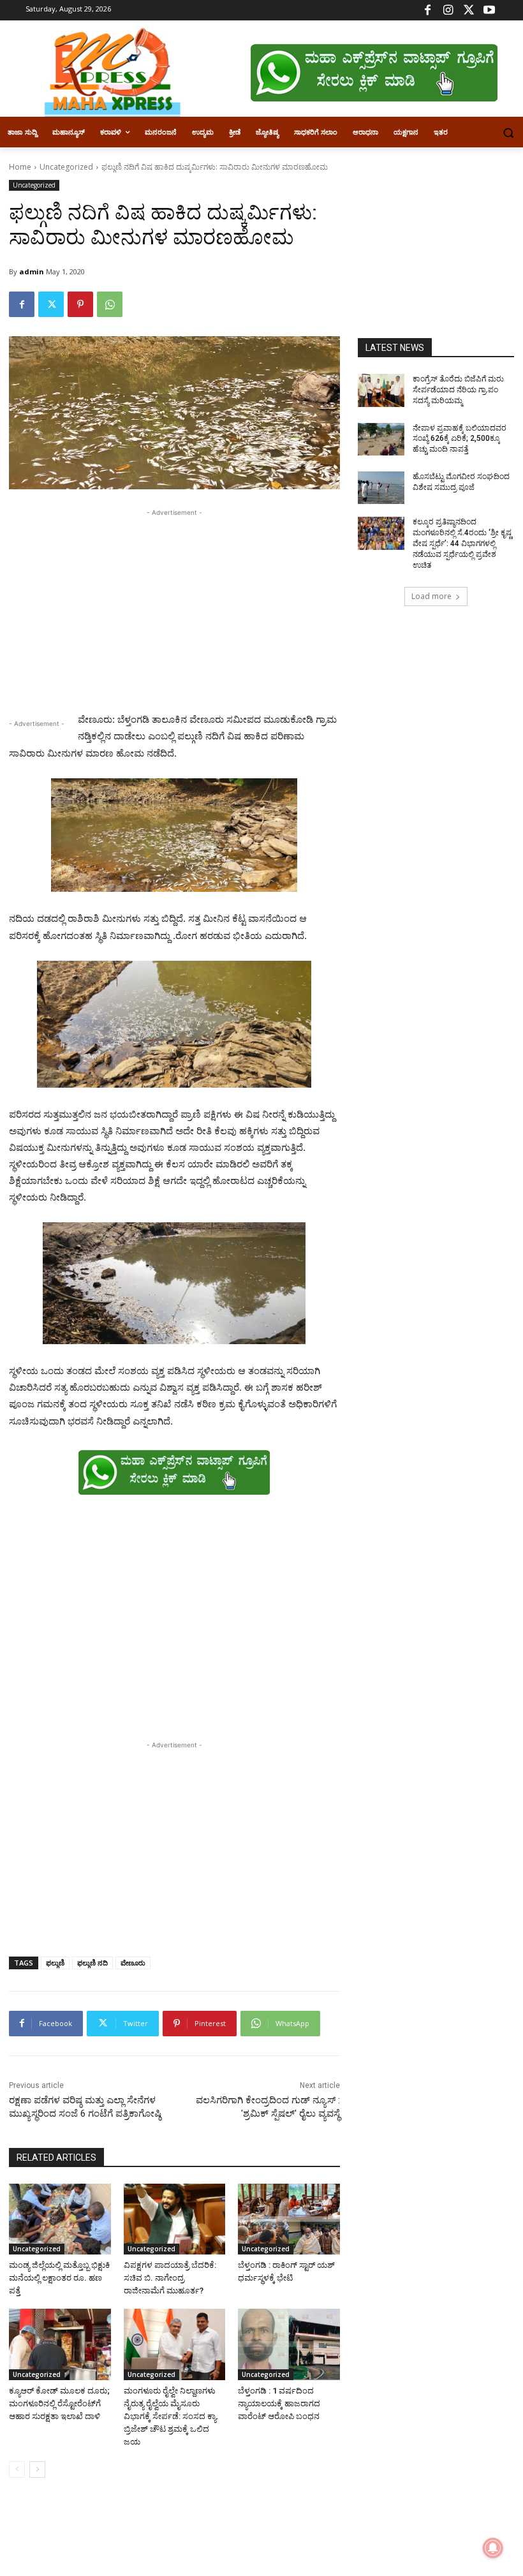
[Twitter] (468, 11)
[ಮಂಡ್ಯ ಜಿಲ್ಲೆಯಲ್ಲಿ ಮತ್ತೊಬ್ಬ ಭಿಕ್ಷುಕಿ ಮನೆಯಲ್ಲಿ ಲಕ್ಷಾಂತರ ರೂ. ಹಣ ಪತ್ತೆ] (60, 2219)
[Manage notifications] (493, 2548)
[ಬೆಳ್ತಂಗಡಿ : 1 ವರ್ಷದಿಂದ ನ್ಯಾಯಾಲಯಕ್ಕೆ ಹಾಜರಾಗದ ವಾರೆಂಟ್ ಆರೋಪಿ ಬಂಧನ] (289, 2344)
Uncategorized (66, 167)
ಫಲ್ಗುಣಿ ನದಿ (92, 1963)
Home (20, 167)
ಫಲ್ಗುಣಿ (55, 1963)
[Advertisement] (174, 609)
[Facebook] (428, 11)
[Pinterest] (80, 304)
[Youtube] (489, 11)
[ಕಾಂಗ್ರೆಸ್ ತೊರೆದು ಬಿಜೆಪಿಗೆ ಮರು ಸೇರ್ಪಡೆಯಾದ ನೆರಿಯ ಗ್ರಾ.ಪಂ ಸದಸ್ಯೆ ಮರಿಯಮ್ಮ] (381, 390)
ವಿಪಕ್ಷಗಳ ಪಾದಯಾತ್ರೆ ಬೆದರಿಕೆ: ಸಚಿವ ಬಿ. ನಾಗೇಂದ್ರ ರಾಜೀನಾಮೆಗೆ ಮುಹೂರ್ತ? (170, 2278)
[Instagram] (448, 11)
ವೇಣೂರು (133, 1963)
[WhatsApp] (110, 304)
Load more (431, 596)
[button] (508, 132)
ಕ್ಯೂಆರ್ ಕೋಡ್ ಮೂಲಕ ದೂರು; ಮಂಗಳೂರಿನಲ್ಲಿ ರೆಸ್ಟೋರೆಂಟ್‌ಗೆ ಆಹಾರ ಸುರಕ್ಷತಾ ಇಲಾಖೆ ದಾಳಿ (59, 2403)
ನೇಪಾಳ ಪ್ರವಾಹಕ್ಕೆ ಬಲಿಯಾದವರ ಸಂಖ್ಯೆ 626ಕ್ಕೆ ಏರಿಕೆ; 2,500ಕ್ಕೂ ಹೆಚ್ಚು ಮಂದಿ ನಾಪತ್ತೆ (460, 439)
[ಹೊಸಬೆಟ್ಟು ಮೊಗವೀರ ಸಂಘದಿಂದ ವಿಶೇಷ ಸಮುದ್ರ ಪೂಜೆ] (381, 488)
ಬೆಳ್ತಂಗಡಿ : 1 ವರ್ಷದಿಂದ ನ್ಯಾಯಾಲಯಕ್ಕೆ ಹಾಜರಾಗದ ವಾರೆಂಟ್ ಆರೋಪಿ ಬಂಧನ (279, 2403)
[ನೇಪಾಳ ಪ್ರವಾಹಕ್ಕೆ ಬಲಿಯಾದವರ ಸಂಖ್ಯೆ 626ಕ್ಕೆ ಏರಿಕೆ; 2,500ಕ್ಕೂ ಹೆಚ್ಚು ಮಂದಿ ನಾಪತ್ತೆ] (381, 440)
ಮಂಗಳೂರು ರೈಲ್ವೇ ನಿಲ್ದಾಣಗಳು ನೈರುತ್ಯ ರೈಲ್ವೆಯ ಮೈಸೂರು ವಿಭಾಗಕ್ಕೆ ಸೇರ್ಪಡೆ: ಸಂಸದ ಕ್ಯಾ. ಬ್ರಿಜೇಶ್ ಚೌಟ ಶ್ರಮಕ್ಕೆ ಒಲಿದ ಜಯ (171, 2416)
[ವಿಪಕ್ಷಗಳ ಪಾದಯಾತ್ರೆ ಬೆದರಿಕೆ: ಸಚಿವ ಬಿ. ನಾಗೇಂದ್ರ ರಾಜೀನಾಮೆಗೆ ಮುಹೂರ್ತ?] (175, 2219)
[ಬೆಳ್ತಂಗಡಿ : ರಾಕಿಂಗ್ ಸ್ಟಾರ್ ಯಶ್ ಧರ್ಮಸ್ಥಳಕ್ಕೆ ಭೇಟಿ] (289, 2219)
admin (32, 271)
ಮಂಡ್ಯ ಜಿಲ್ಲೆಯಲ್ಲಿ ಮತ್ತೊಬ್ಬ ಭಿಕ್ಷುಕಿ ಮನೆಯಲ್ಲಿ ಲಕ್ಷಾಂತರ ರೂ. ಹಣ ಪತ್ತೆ (59, 2278)
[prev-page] (17, 2469)
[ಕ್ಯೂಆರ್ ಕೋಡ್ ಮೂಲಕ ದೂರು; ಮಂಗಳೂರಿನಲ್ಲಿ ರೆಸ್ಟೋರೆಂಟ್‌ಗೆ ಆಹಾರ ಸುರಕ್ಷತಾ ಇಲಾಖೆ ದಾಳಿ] (60, 2344)
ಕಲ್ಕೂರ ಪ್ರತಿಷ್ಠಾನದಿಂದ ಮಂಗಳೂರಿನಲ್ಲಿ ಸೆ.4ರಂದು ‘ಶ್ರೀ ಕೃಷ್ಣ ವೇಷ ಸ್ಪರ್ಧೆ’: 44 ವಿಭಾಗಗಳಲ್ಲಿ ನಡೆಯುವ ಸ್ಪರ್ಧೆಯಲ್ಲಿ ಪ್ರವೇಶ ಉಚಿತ (462, 543)
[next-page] (37, 2469)
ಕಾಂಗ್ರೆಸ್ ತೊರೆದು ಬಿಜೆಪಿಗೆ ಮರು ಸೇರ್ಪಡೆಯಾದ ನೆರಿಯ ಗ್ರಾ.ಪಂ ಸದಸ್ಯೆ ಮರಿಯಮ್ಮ (458, 390)
